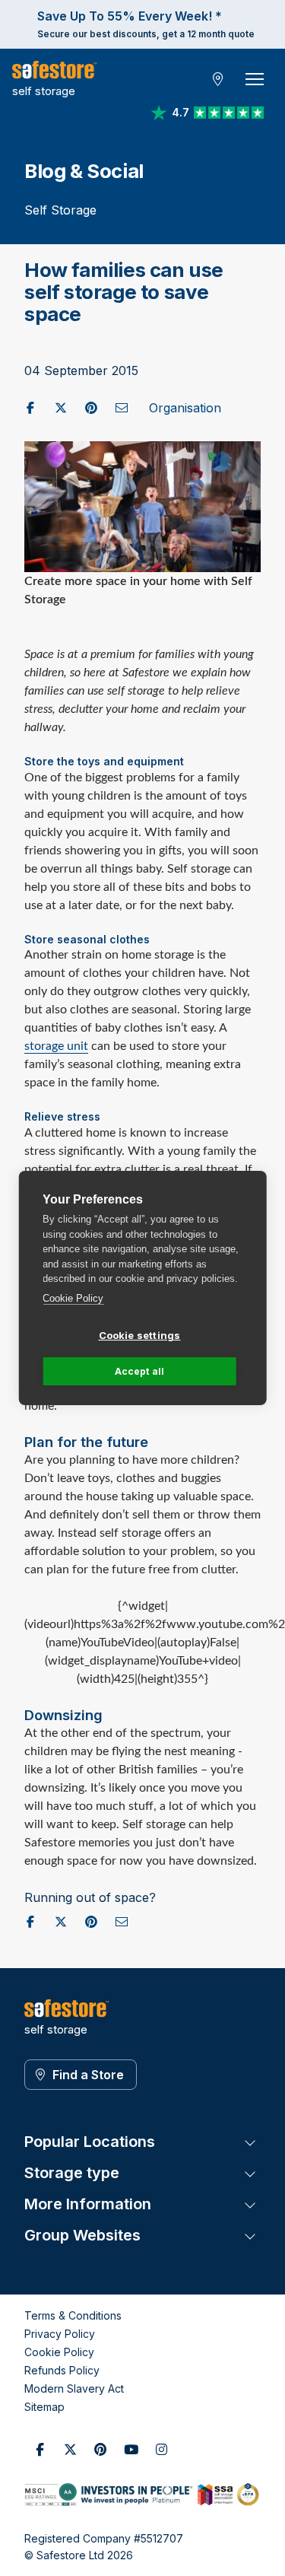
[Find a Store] (218, 79)
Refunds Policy (62, 2370)
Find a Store (88, 2075)
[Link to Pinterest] (100, 2450)
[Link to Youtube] (131, 2450)
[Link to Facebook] (40, 2450)
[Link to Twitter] (70, 2450)
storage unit (56, 1046)
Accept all (140, 1371)
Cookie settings (140, 1335)
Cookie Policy (73, 1298)
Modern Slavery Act (74, 2388)
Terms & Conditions (73, 2315)
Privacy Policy (60, 2334)
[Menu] (255, 79)
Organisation (185, 408)
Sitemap (44, 2407)
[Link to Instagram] (161, 2450)
